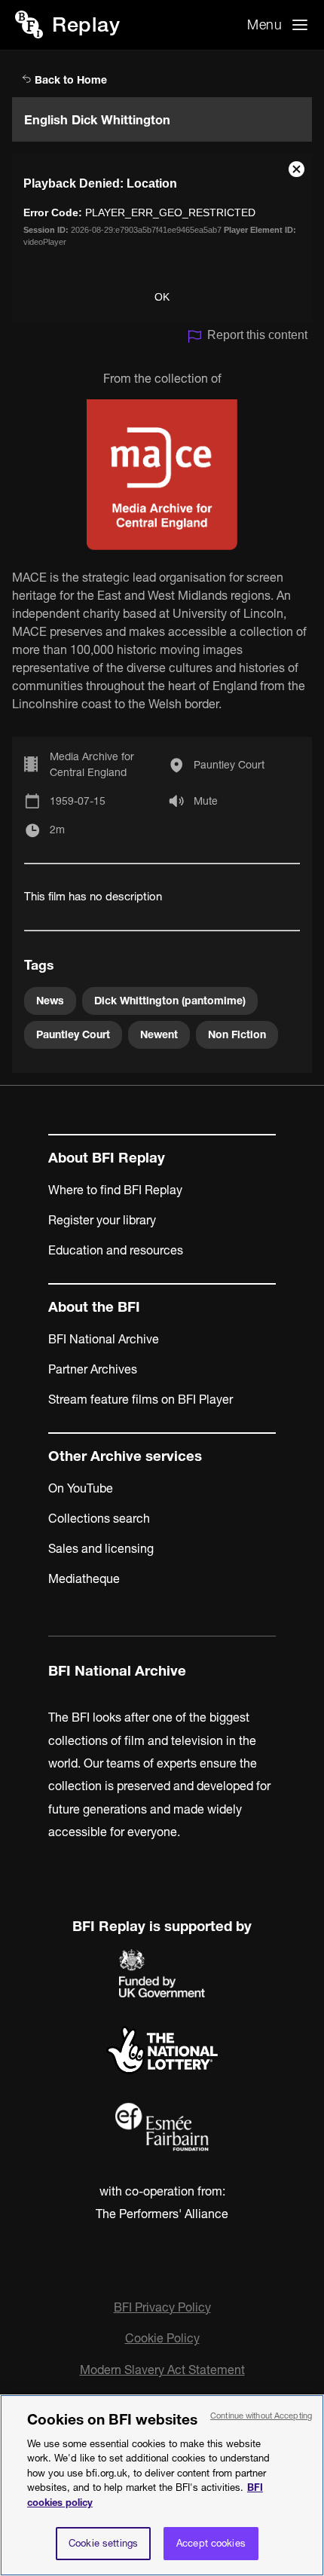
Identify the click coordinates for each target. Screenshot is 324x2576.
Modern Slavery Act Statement (162, 2370)
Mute (206, 801)
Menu (264, 24)
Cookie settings (103, 2543)
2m (57, 830)
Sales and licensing (101, 1548)
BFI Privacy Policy (162, 2307)
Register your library (102, 1220)
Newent (159, 1034)
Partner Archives (93, 1369)
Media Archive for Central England (92, 764)
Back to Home (69, 80)
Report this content (257, 335)
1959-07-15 (78, 801)
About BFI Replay (107, 1158)
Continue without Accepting (261, 2416)
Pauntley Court (229, 765)
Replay (86, 24)
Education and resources (116, 1250)
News (50, 1001)
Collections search (99, 1518)
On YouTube (81, 1488)
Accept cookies (211, 2543)
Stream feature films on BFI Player (141, 1399)
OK (162, 297)
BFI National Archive (104, 1339)
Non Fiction (237, 1034)
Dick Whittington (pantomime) (170, 1001)
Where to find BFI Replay (115, 1190)
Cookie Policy (162, 2338)
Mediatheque (84, 1578)
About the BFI (94, 1307)
